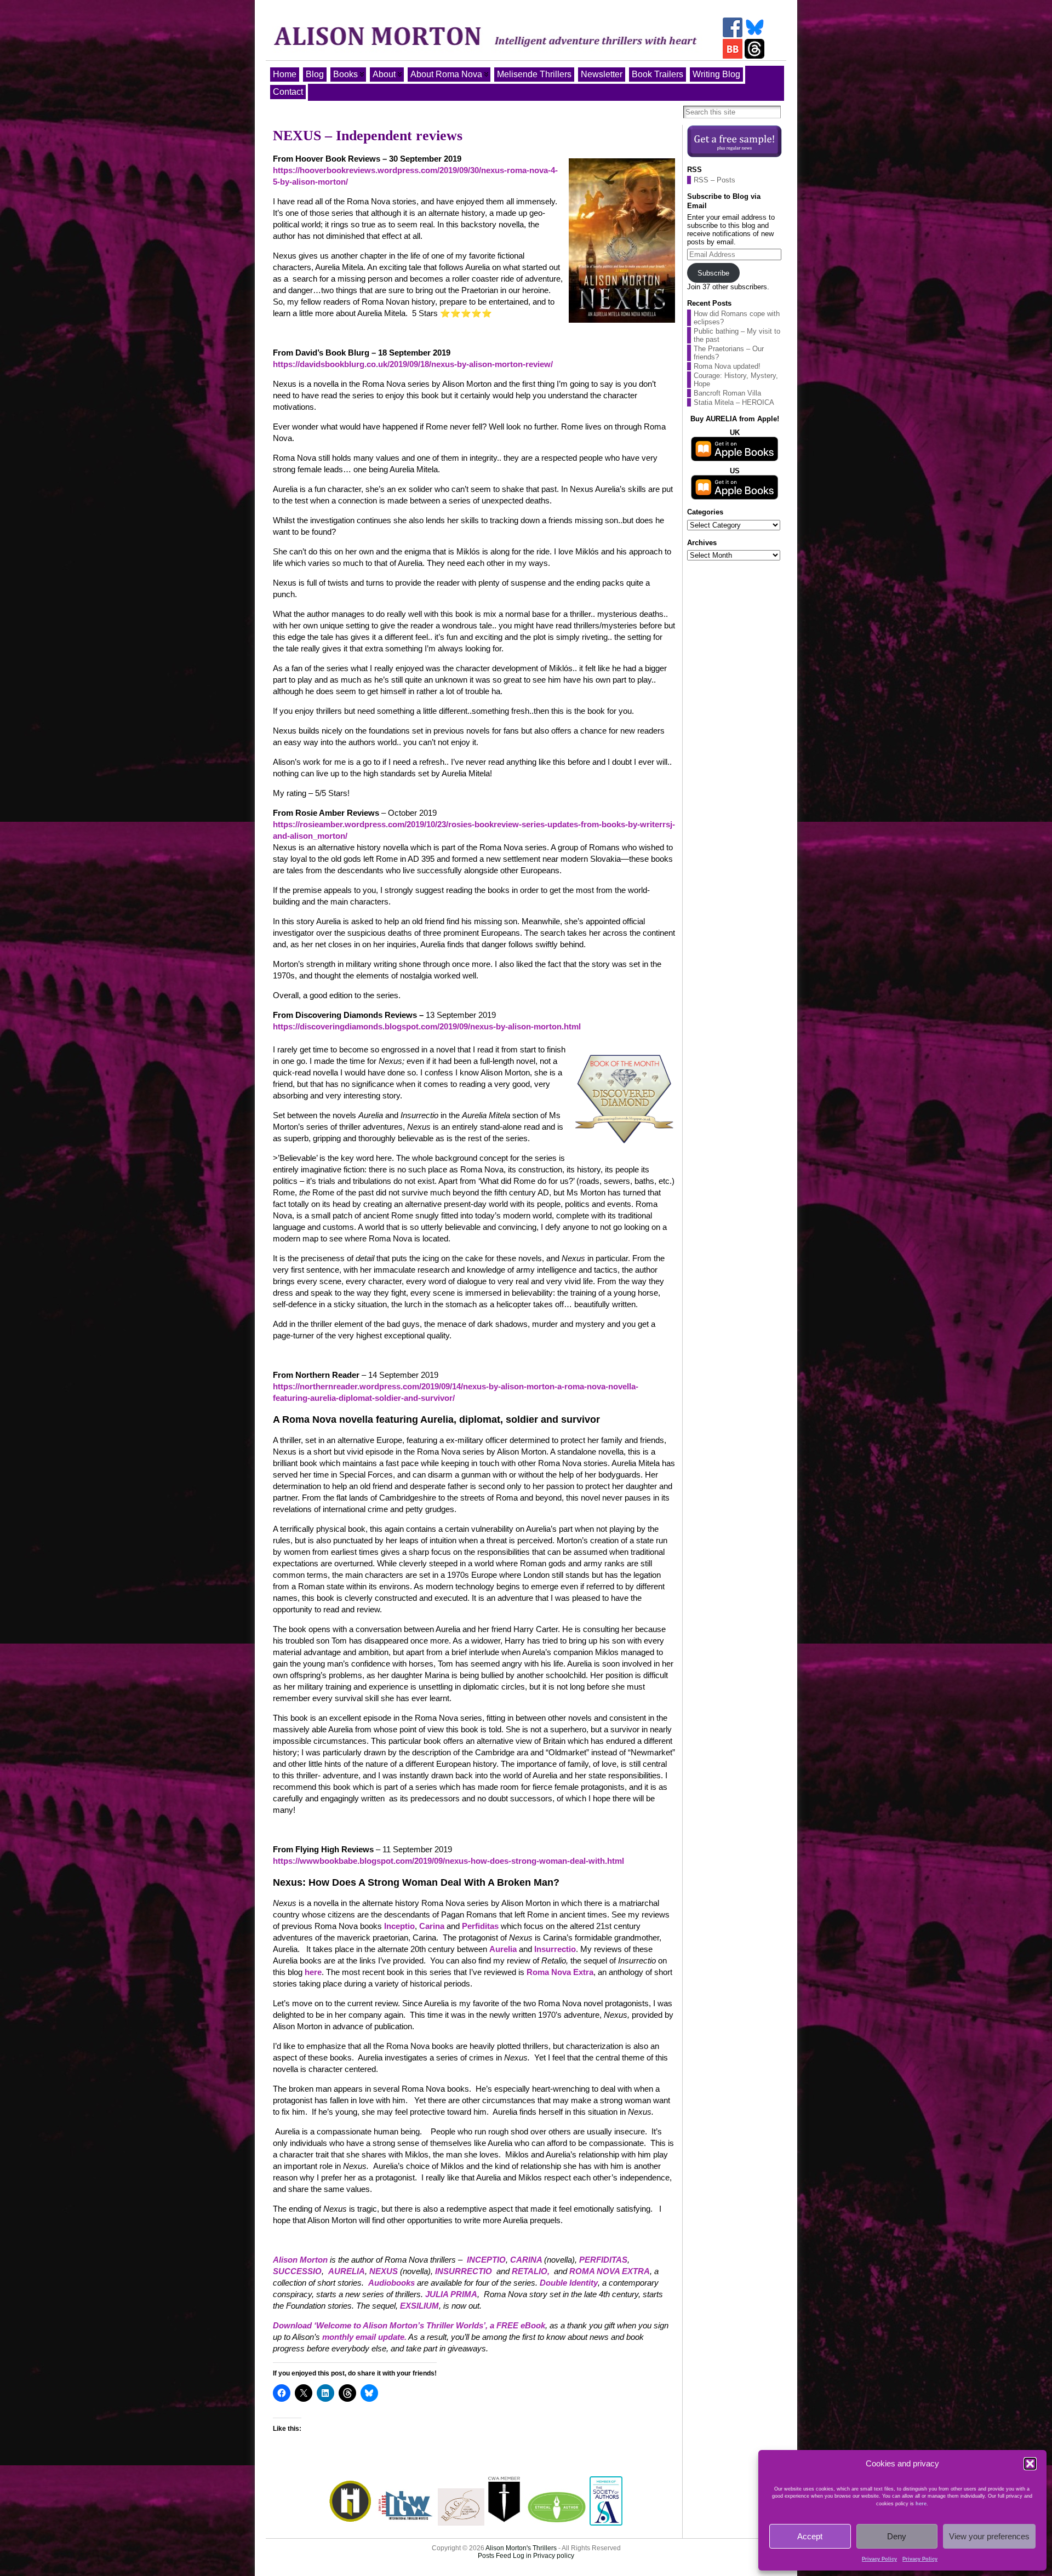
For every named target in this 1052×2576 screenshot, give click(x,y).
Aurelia (503, 1949)
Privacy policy (554, 2556)
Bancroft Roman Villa (727, 393)
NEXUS (384, 2271)
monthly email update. (364, 2337)
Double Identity (569, 2283)
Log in (522, 2556)
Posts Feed (494, 2556)
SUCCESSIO (297, 2271)
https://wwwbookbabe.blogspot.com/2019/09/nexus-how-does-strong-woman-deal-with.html (448, 1861)
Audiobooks (391, 2283)
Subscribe (713, 273)
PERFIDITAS (603, 2260)
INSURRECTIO (464, 2271)
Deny (897, 2536)
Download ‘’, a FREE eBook (409, 2325)
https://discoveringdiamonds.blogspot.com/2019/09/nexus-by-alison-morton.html (427, 1026)
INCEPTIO (486, 2260)
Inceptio (399, 1926)
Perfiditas (480, 1926)
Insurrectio (555, 1949)
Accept (810, 2536)
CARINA (527, 2260)
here (921, 2504)
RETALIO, (531, 2271)
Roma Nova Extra (560, 1972)
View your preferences (989, 2536)
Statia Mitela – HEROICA (734, 402)
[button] (1030, 2464)
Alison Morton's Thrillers (521, 2548)
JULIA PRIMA (451, 2294)
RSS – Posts (714, 180)
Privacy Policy (879, 2559)
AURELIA (347, 2271)
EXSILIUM (419, 2306)
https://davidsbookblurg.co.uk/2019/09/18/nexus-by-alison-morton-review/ (413, 364)
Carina (433, 1926)
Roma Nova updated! (727, 366)
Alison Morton (300, 2260)
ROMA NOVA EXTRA (610, 2271)
